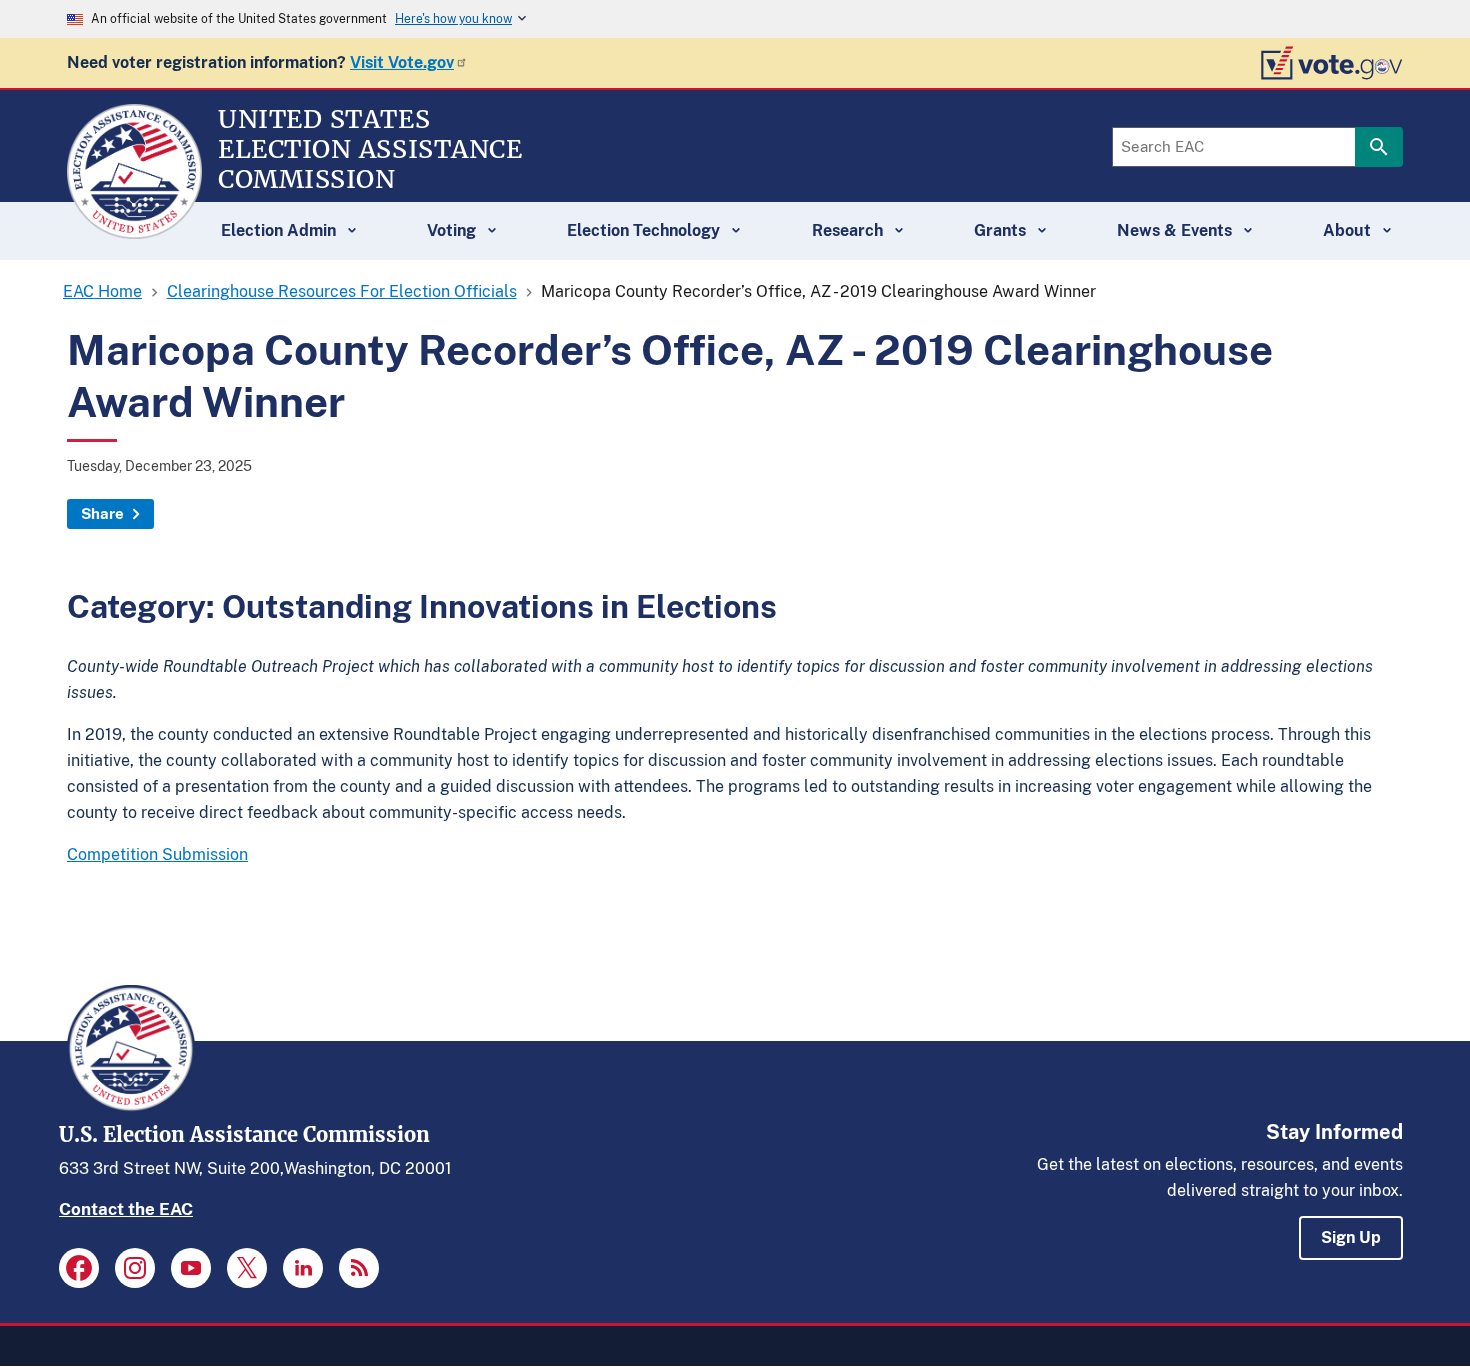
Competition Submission (157, 854)
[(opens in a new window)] (79, 1268)
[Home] (134, 230)
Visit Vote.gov (402, 62)
